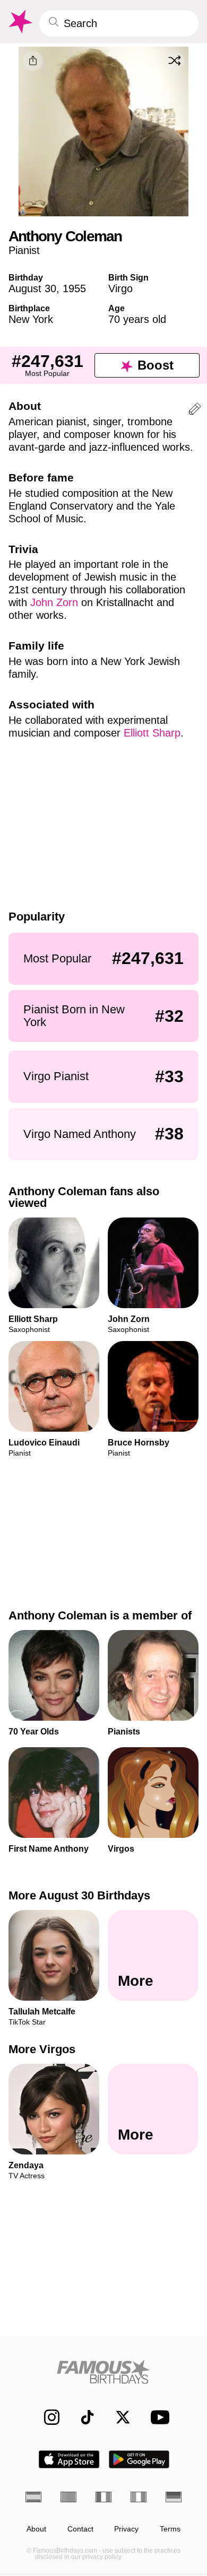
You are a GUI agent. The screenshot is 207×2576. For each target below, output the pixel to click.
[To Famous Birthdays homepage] (20, 22)
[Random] (175, 60)
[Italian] (139, 2497)
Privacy (126, 2529)
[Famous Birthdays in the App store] (69, 2459)
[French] (103, 2497)
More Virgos (42, 2049)
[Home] (103, 2372)
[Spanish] (33, 2497)
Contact (80, 2529)
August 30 (32, 288)
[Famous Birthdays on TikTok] (82, 2417)
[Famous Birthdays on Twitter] (118, 2417)
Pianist (24, 250)
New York (31, 319)
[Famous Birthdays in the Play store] (139, 2459)
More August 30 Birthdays (79, 1895)
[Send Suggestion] (195, 411)
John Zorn (54, 602)
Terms (170, 2529)
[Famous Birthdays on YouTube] (157, 2417)
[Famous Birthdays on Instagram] (46, 2417)
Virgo (120, 288)
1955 (74, 288)
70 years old (137, 319)
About (36, 2529)
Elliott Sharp (152, 733)
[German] (174, 2497)
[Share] (33, 61)
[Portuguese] (68, 2497)
